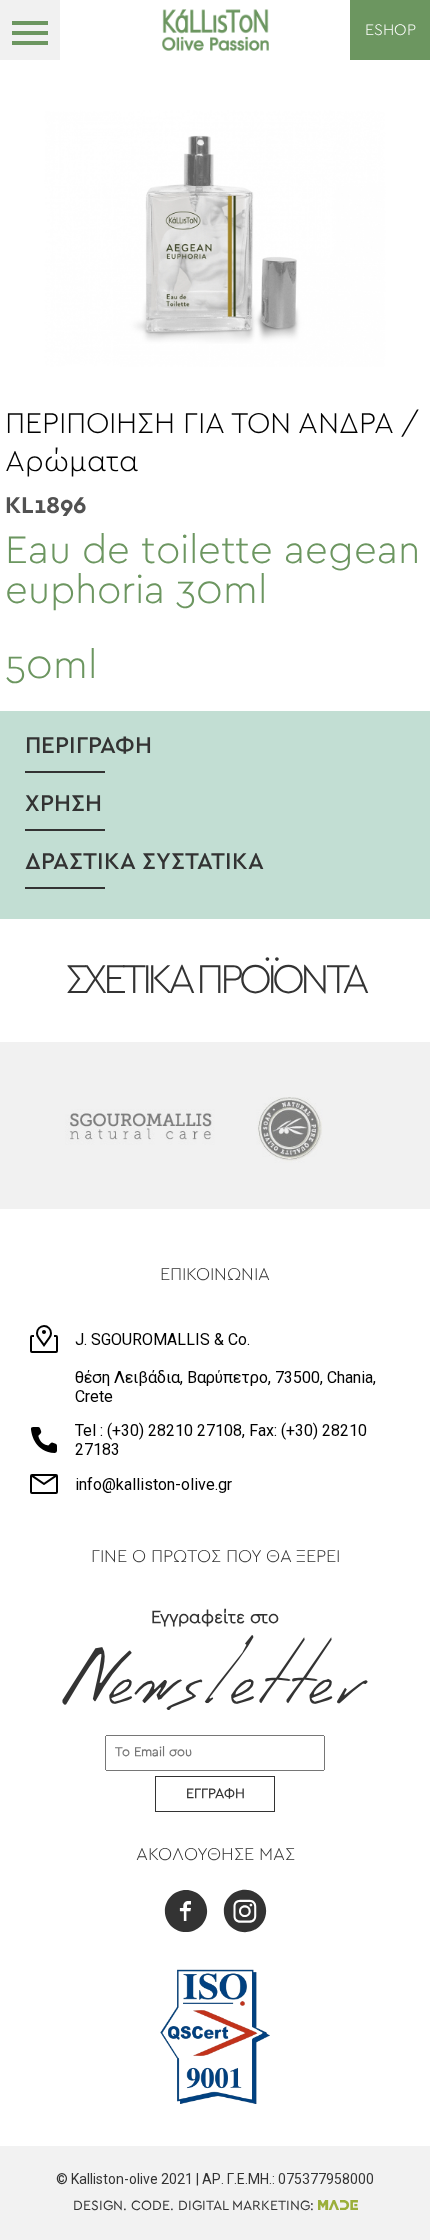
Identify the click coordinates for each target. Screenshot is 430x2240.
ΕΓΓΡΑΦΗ (215, 1794)
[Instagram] (245, 1913)
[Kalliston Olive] (215, 30)
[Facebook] (186, 1913)
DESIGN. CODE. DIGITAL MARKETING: (195, 2206)
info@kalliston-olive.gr (153, 1484)
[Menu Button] (30, 30)
